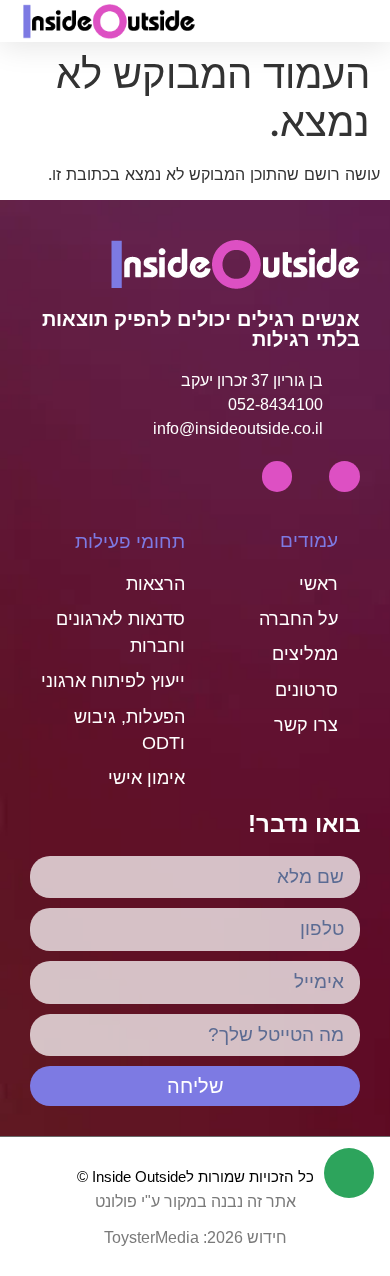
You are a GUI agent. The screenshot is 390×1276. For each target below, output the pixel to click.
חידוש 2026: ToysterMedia (195, 1237)
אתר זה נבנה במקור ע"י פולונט (195, 1201)
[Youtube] (344, 476)
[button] (293, 21)
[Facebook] (277, 476)
